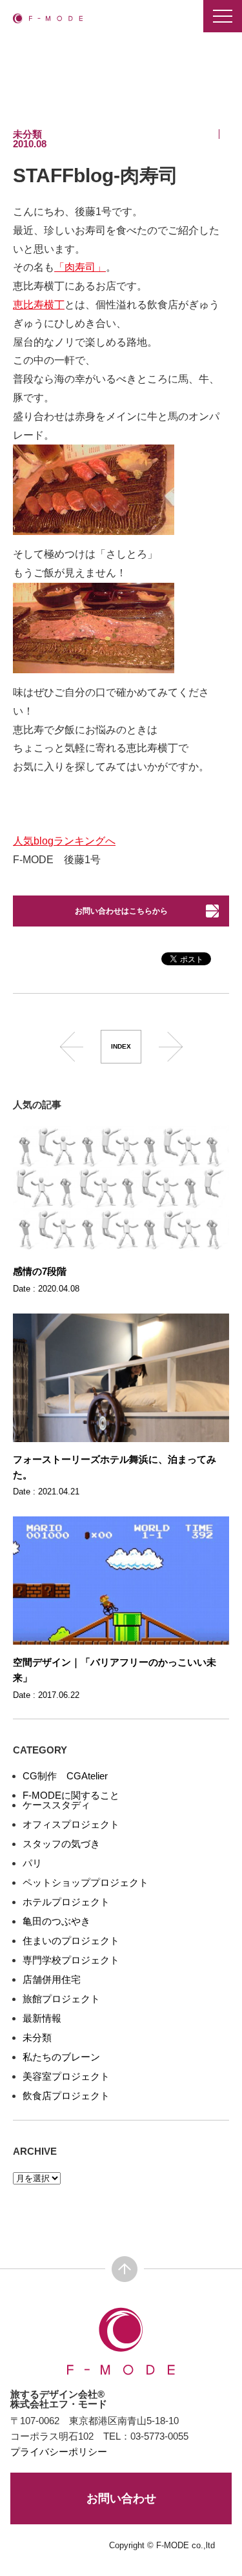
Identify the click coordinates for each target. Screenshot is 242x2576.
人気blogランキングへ (64, 841)
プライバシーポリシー (59, 2452)
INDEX (121, 1046)
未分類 (37, 2037)
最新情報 (42, 2018)
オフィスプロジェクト (71, 1824)
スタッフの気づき (61, 1844)
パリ (32, 1863)
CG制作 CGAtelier (65, 1776)
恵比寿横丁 (39, 305)
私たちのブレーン (61, 2057)
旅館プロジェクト (61, 1999)
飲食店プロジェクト (66, 2096)
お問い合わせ (121, 2498)
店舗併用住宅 (52, 1979)
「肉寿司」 (80, 267)
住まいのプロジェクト (71, 1941)
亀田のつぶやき (56, 1921)
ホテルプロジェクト (66, 1902)
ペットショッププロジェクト (86, 1882)
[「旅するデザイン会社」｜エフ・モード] (48, 18)
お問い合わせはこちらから (121, 911)
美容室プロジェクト (66, 2076)
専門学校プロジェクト (71, 1960)
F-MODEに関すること (71, 1795)
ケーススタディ (56, 1805)
